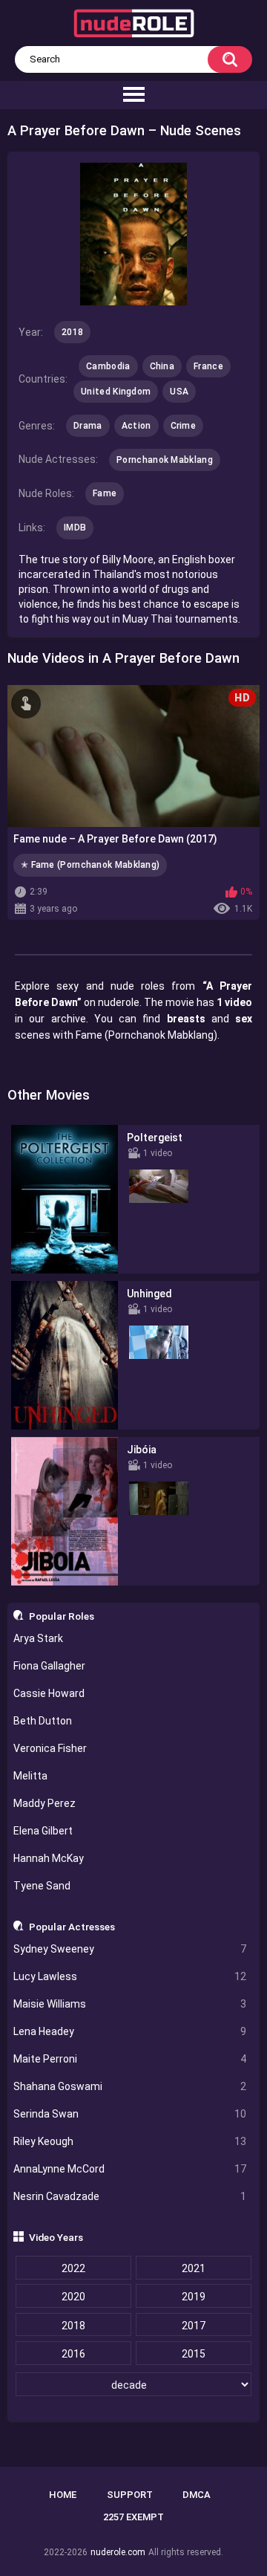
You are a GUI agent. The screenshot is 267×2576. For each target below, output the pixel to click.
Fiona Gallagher (49, 1666)
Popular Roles (62, 1616)
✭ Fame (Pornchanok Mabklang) (90, 865)
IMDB (75, 528)
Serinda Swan (130, 2114)
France (208, 366)
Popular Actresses (72, 1927)
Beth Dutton (43, 1721)
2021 (194, 2268)
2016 (73, 2354)
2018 (73, 2326)
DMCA (197, 2495)
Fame (105, 493)
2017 (194, 2326)
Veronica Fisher (50, 1748)
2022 (73, 2268)
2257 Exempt (133, 2517)
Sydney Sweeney (130, 1949)
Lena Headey (130, 2031)
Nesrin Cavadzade (130, 2196)
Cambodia (108, 366)
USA (179, 392)
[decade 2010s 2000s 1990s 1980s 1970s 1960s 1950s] (134, 2385)
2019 (194, 2297)
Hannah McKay (49, 1858)
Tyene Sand (42, 1886)
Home (63, 2495)
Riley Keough (130, 2141)
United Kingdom (116, 392)
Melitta (30, 1776)
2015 (194, 2354)
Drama (88, 426)
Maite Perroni (130, 2059)
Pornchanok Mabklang (165, 460)
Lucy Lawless (130, 1976)
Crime (184, 426)
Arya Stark (38, 1638)
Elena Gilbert (43, 1831)
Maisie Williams (130, 2004)
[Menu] (133, 95)
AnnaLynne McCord (130, 2169)
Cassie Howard (49, 1693)
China (162, 366)
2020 (73, 2297)
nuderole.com (118, 2552)
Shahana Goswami (130, 2086)
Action (136, 426)
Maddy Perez (44, 1803)
